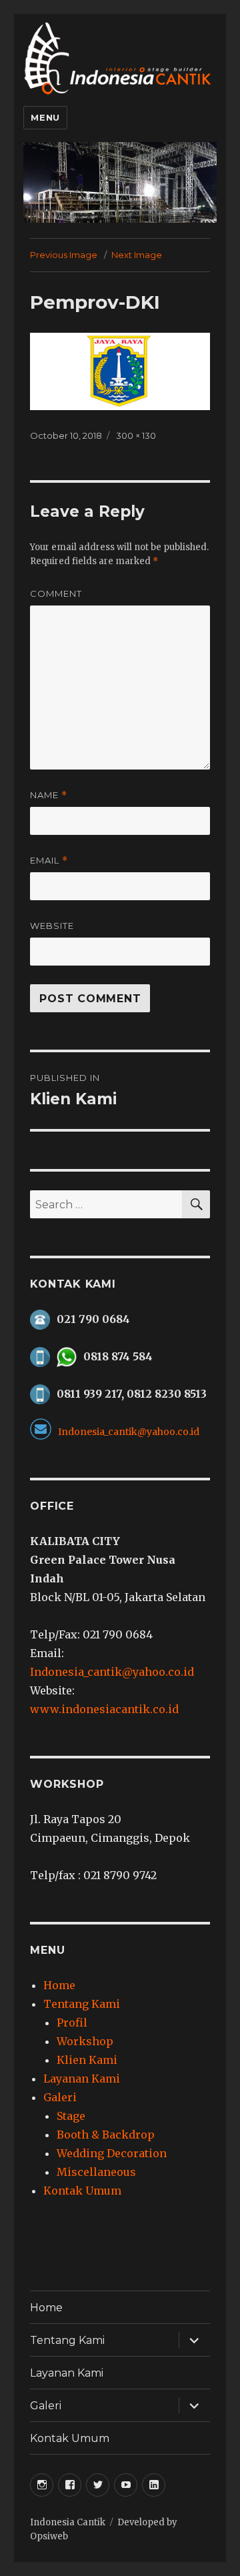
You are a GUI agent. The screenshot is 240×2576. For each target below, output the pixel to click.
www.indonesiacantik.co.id (104, 1709)
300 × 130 (136, 435)
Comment (56, 593)
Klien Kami (87, 2060)
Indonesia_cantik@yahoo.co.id (112, 1672)
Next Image (137, 255)
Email (49, 861)
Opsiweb (49, 2536)
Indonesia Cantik (68, 2522)
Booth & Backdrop (106, 2135)
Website (52, 926)
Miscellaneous (96, 2172)
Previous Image (64, 255)
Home (59, 1985)
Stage (71, 2116)
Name (49, 795)
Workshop (85, 2041)
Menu (45, 117)
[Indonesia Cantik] (120, 57)
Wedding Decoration (112, 2153)
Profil (72, 2023)
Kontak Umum (82, 2191)
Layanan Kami (82, 2079)
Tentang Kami (82, 2004)
